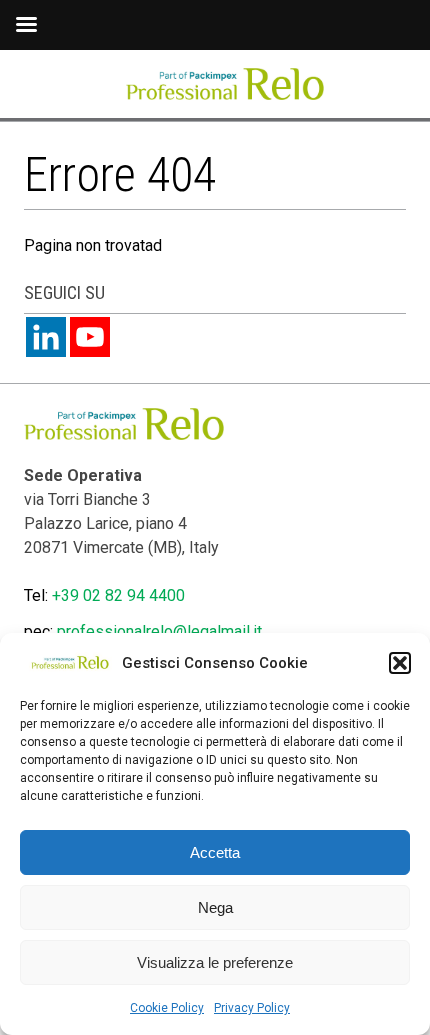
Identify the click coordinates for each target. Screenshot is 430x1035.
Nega (215, 907)
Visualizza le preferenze (215, 962)
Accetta (215, 852)
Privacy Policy (252, 1008)
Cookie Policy (167, 1008)
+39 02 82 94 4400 (118, 595)
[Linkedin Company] (46, 337)
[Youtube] (90, 337)
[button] (400, 663)
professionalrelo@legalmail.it (159, 631)
